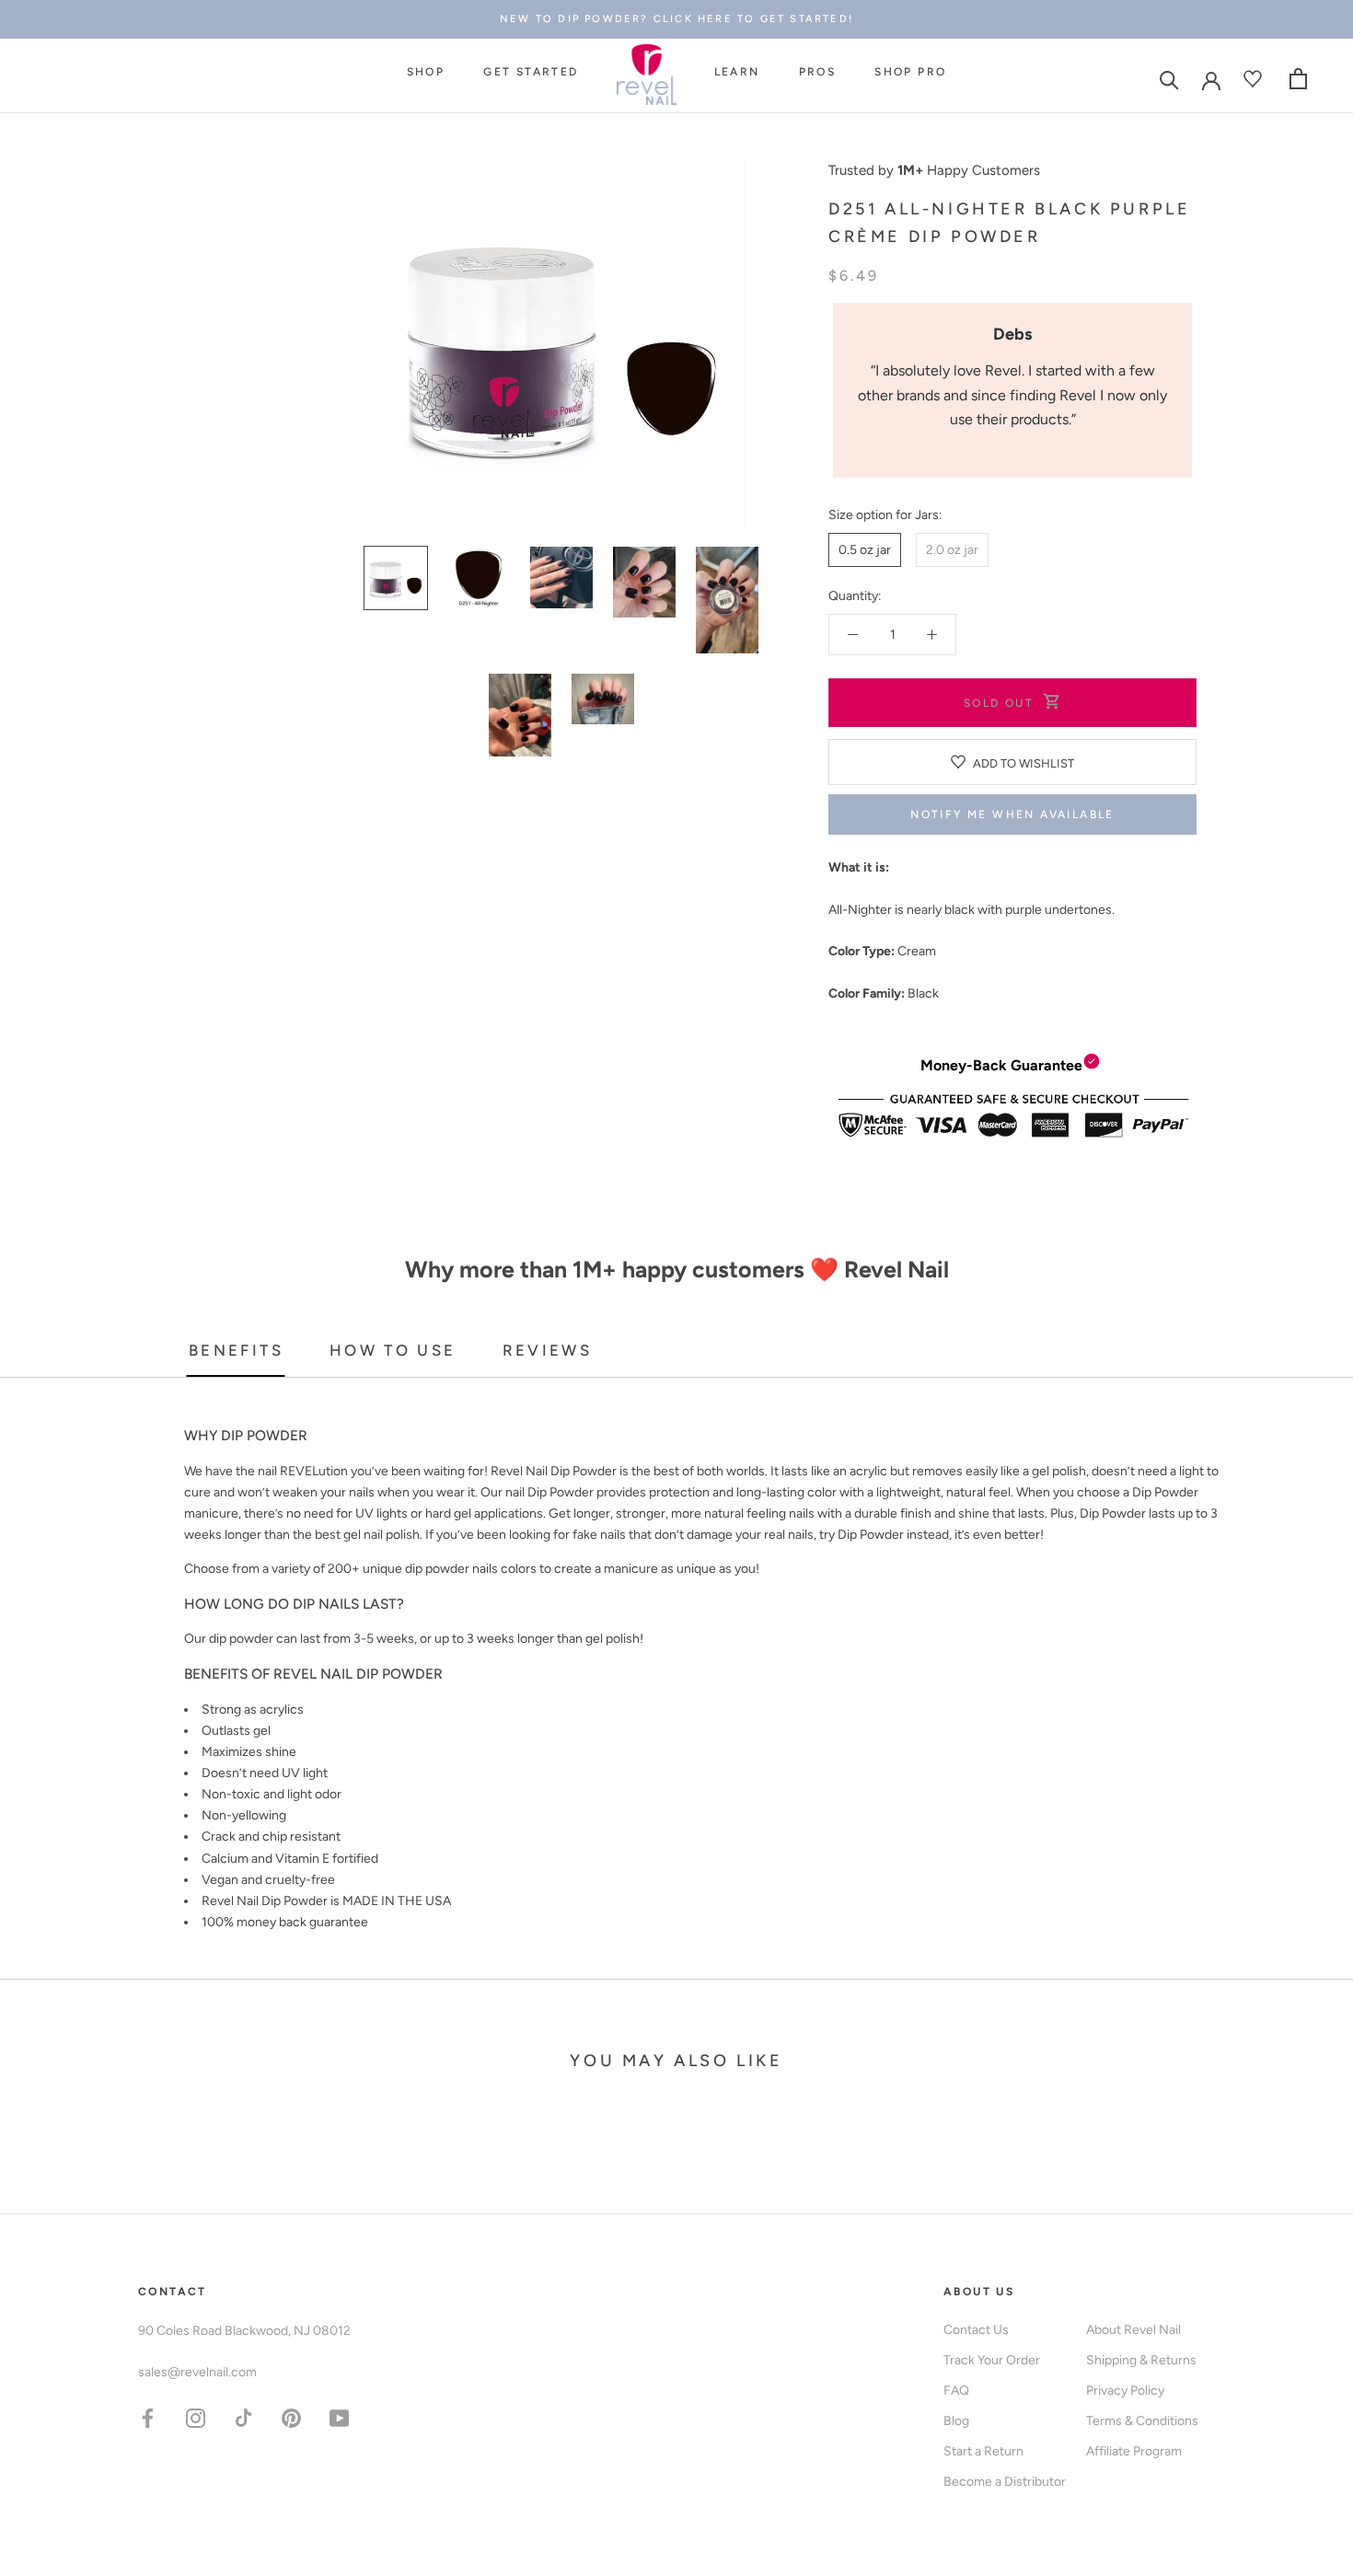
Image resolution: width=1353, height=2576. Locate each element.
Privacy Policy (1125, 2391)
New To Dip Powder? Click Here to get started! (676, 19)
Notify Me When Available (1012, 814)
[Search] (1169, 79)
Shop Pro (910, 73)
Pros (818, 73)
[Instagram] (196, 2417)
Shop (426, 73)
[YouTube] (339, 2417)
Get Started (531, 73)
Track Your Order (992, 2360)
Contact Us (976, 2330)
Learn (737, 73)
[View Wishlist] (1255, 79)
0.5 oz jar (865, 550)
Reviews (548, 1350)
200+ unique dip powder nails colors (432, 1569)
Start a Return (983, 2451)
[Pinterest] (291, 2417)
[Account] (1211, 79)
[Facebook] (148, 2417)
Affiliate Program (1134, 2451)
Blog (956, 2421)
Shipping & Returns (1141, 2360)
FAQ (956, 2391)
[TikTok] (243, 2417)
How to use (393, 1350)
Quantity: (855, 596)
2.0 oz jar (952, 550)
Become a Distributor (1005, 2482)
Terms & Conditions (1142, 2421)
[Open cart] (1298, 79)
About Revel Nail (1133, 2330)
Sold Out (999, 703)
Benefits (236, 1350)
